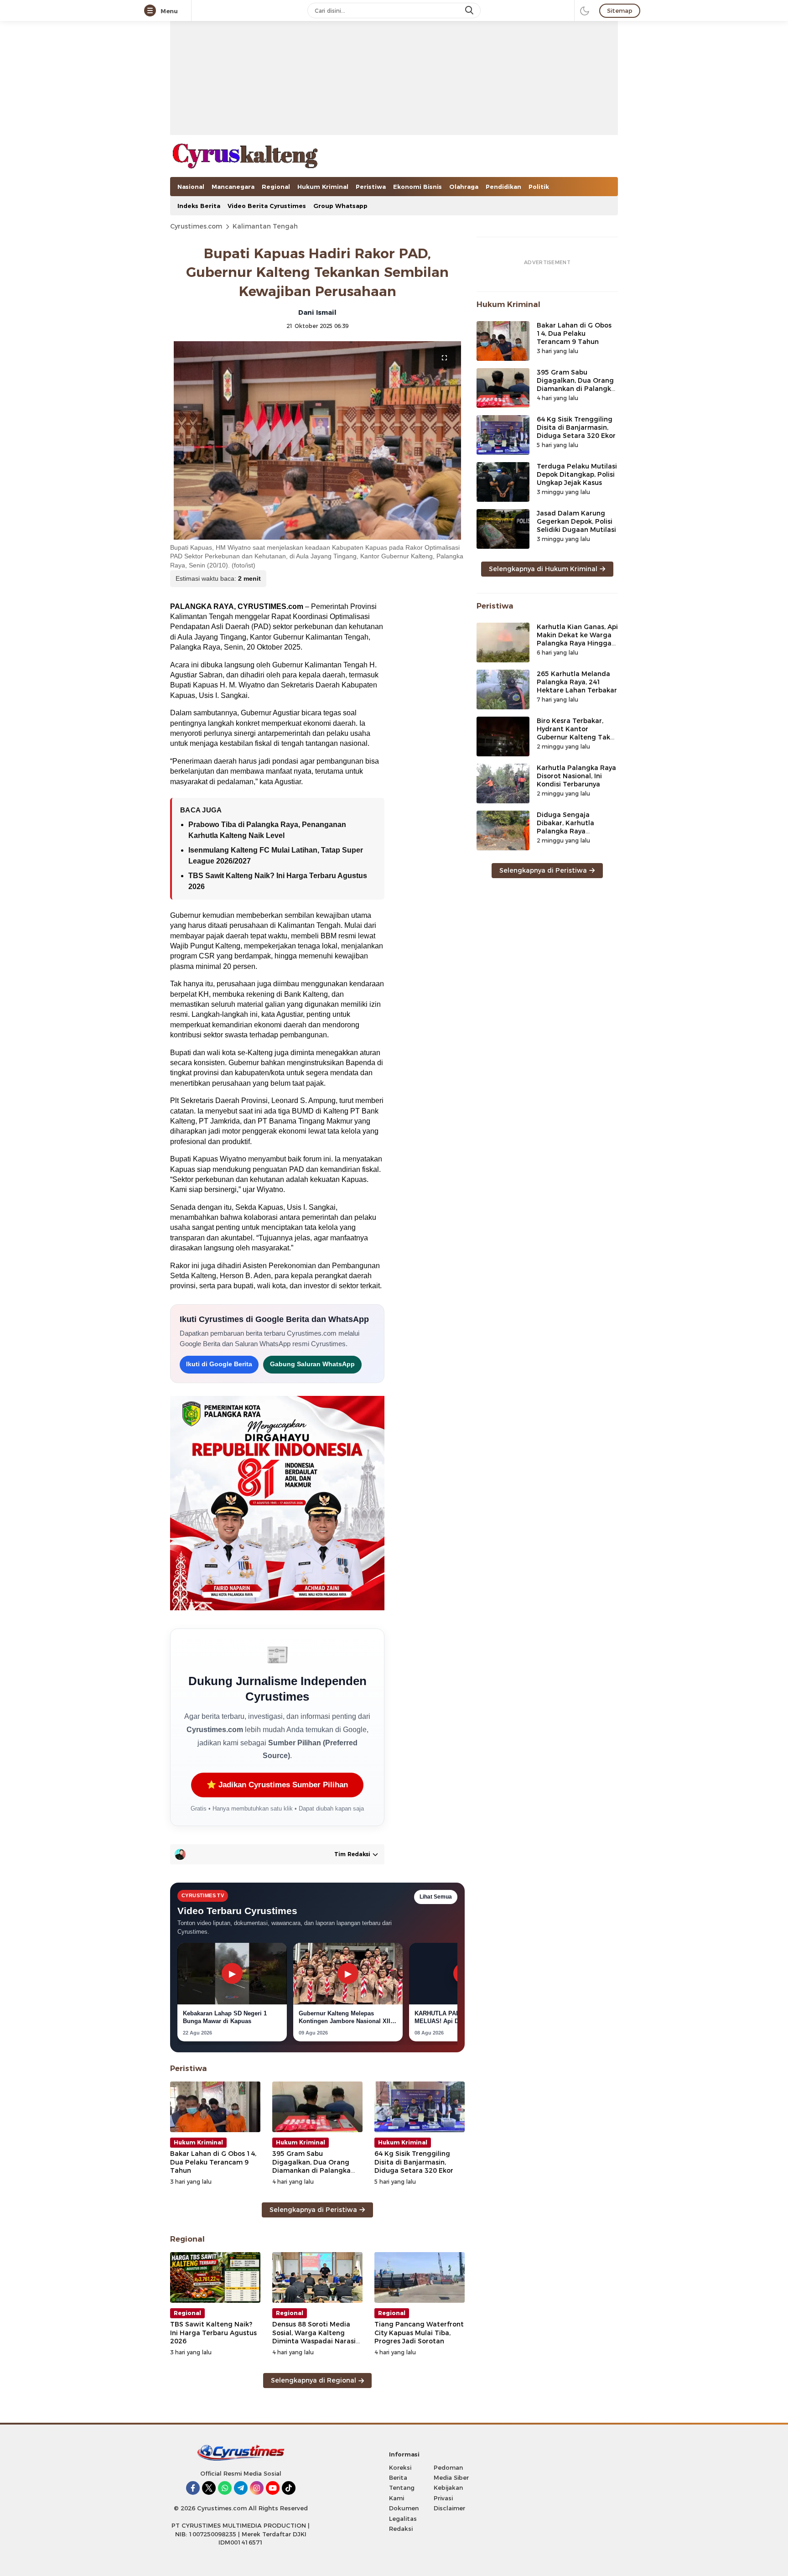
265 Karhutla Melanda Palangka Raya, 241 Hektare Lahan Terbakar (577, 682)
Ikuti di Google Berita (219, 1364)
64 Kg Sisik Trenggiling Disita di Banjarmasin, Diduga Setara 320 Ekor (414, 2162)
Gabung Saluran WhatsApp (312, 1364)
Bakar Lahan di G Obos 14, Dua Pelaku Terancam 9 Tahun (213, 2162)
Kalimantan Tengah (265, 226)
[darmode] (585, 10)
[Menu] (152, 11)
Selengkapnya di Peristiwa (313, 2210)
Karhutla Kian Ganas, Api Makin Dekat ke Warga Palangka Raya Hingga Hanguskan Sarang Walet (577, 643)
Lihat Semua (436, 1897)
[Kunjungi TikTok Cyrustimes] (289, 2488)
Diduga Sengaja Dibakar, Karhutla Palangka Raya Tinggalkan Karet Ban (573, 827)
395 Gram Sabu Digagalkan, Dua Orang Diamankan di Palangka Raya (311, 2166)
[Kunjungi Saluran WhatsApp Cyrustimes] (225, 2488)
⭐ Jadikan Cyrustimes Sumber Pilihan (277, 1785)
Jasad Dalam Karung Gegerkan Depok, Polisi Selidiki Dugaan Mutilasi (576, 521)
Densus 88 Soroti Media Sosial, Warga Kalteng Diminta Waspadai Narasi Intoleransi (314, 2337)
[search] (470, 10)
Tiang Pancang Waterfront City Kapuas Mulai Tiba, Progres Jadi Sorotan (419, 2332)
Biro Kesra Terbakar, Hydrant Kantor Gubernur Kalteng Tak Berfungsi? (573, 733)
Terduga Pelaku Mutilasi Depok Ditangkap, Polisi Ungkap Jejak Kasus (577, 474)
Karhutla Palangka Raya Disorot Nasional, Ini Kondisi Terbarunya (576, 776)
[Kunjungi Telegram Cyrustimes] (241, 2488)
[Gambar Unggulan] (317, 440)
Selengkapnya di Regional (314, 2380)
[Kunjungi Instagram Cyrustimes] (257, 2488)
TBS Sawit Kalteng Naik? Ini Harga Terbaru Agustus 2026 (213, 2332)
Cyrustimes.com (196, 226)
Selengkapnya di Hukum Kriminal (543, 569)
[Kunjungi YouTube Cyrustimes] (273, 2488)
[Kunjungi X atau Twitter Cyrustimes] (209, 2488)
